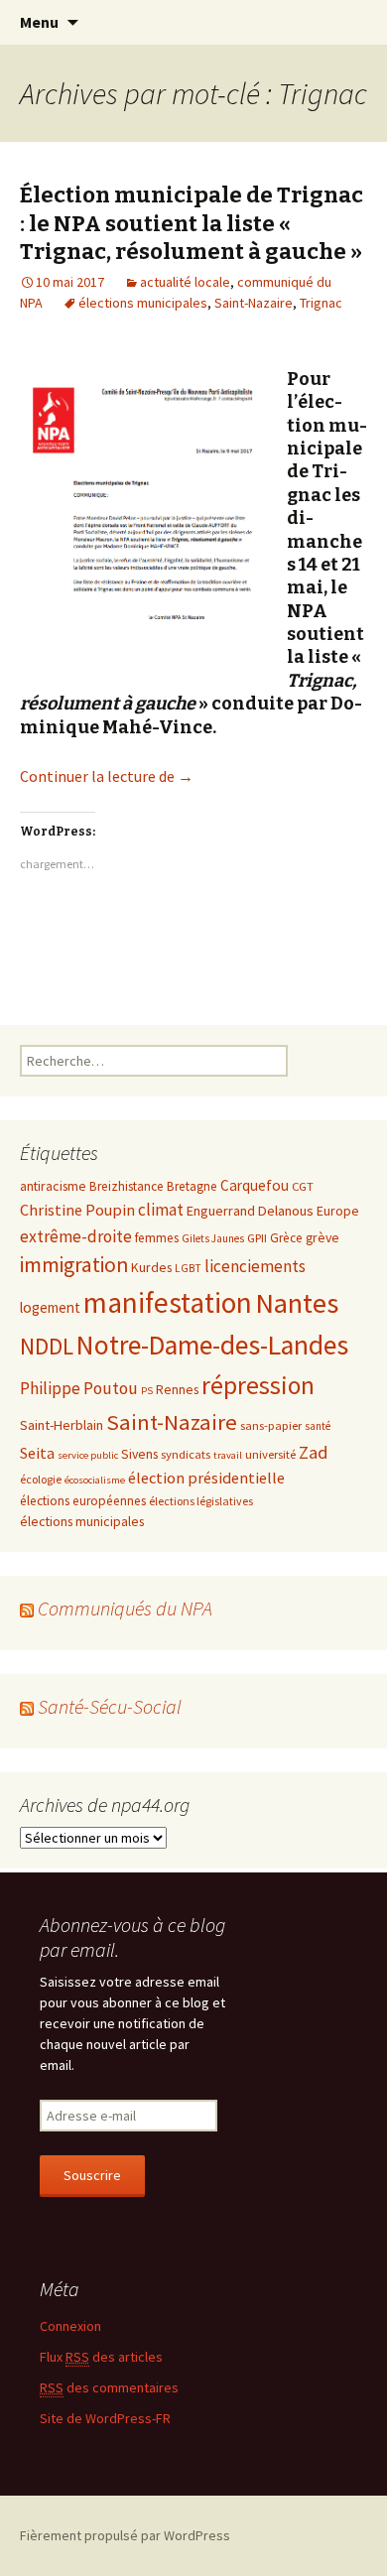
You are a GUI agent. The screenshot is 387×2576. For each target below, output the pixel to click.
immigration (74, 1265)
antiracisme (53, 1186)
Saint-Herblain (62, 1425)
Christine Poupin (77, 1210)
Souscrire (92, 2175)
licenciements (255, 1266)
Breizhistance (127, 1186)
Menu (39, 22)
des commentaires (109, 2387)
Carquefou (255, 1185)
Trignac (321, 303)
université (270, 1454)
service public (88, 1455)
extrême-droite (76, 1236)
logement (50, 1307)
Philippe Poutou (79, 1388)
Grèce (286, 1238)
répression (258, 1385)
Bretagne (192, 1186)
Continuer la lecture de (107, 776)
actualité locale (185, 282)
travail (228, 1455)
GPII (257, 1237)
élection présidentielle (206, 1478)
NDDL (47, 1346)
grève (322, 1237)
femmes (157, 1238)
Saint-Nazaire (254, 303)
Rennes (177, 1389)
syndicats (186, 1454)
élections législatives (201, 1501)
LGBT (188, 1268)
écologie (41, 1479)
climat (161, 1210)
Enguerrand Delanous (250, 1211)
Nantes (297, 1303)
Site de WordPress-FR (105, 2418)
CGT (303, 1186)
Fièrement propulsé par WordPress (125, 2535)
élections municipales (143, 303)
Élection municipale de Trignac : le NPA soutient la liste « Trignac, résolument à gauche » (192, 223)
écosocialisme (95, 1480)
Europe (338, 1211)
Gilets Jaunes (213, 1238)
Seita (37, 1453)
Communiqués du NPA (125, 1608)
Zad (314, 1452)
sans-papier (271, 1425)
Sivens (139, 1454)
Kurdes (151, 1267)
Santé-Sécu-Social (110, 1706)
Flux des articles (101, 2357)
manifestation (168, 1302)
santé (318, 1426)
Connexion (70, 2326)
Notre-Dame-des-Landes (212, 1345)
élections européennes (83, 1501)
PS (147, 1391)
